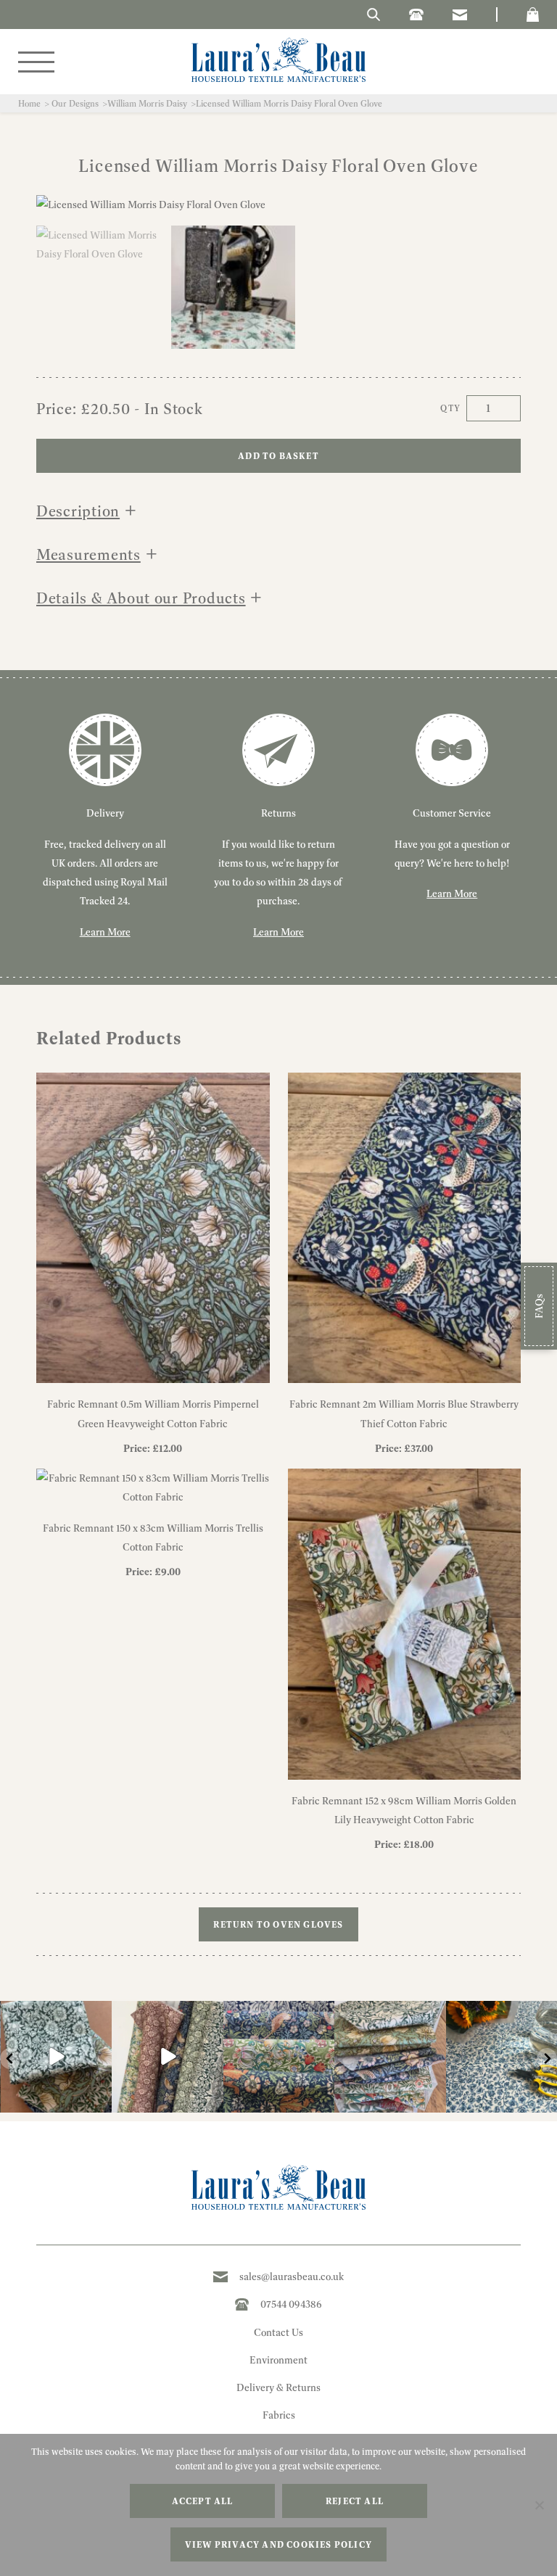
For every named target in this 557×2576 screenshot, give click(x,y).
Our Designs (75, 103)
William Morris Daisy (147, 103)
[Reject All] (539, 2505)
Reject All (355, 2501)
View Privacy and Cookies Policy (278, 2544)
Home (29, 103)
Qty (450, 408)
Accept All (203, 2501)
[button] (533, 15)
